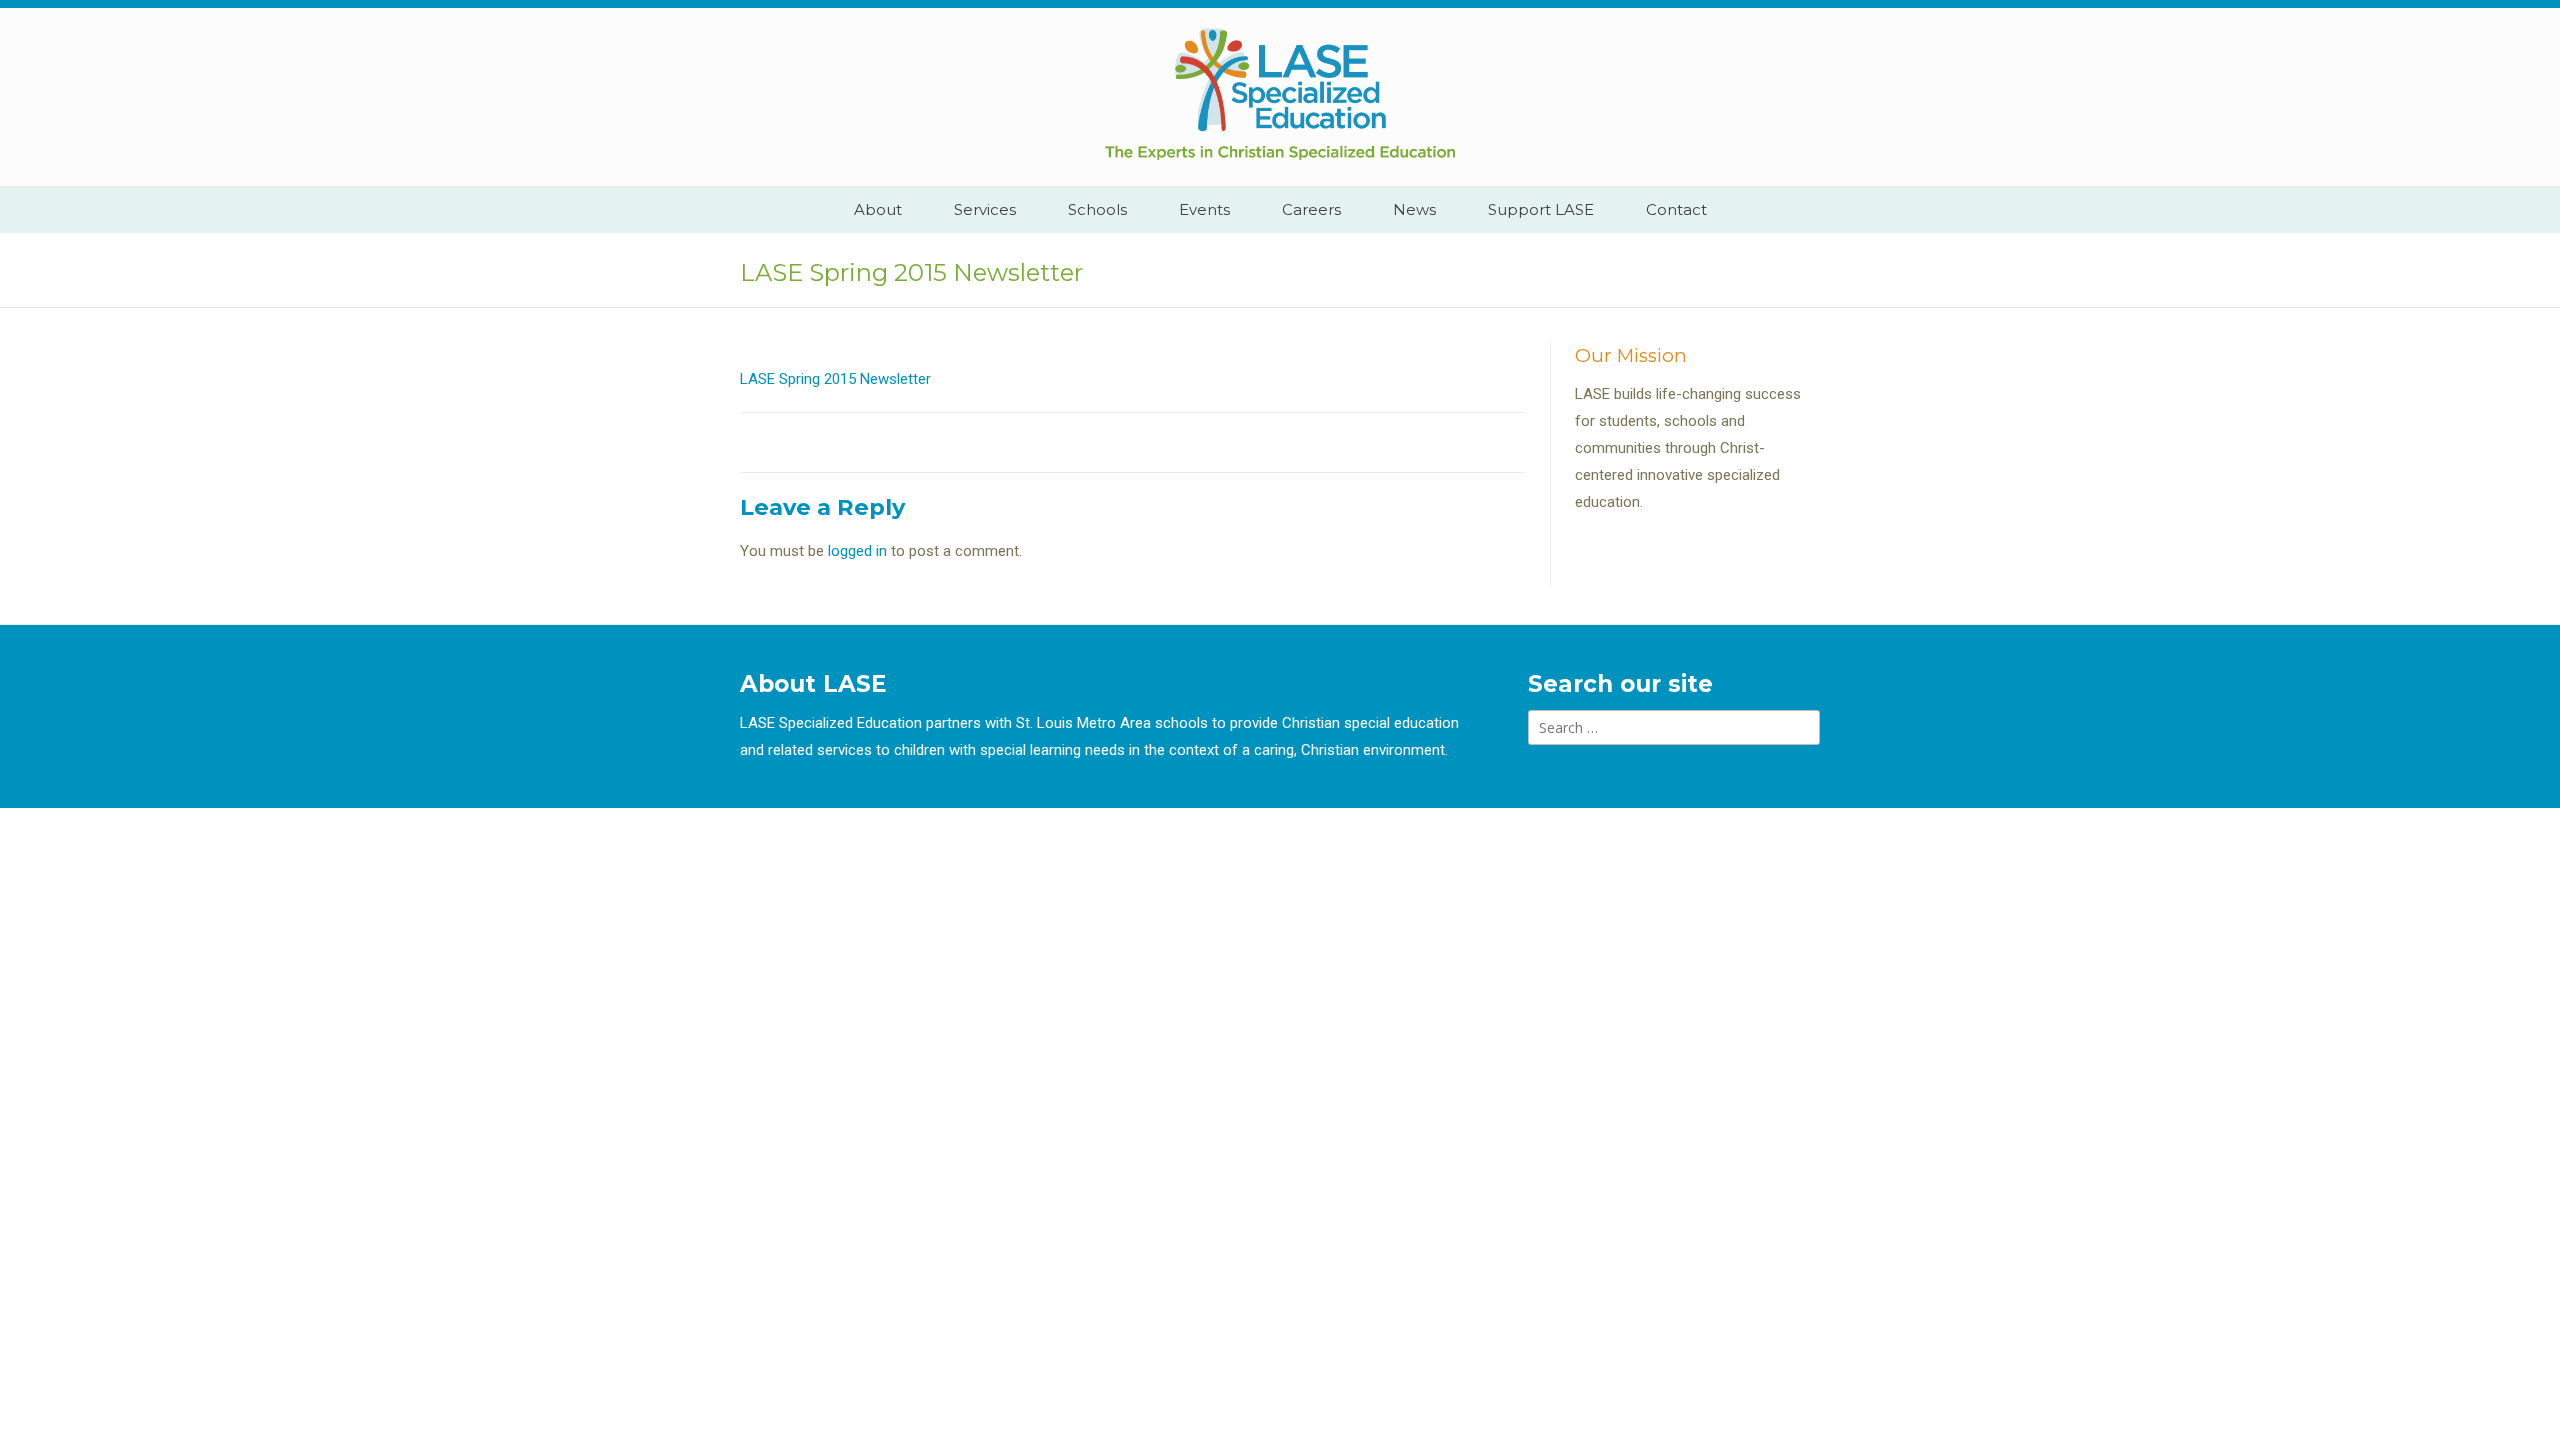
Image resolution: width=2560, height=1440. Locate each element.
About (878, 209)
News (1414, 209)
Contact (1676, 209)
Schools (1097, 209)
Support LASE (1541, 209)
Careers (1311, 209)
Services (985, 209)
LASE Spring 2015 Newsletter (835, 379)
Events (1204, 209)
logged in (857, 551)
